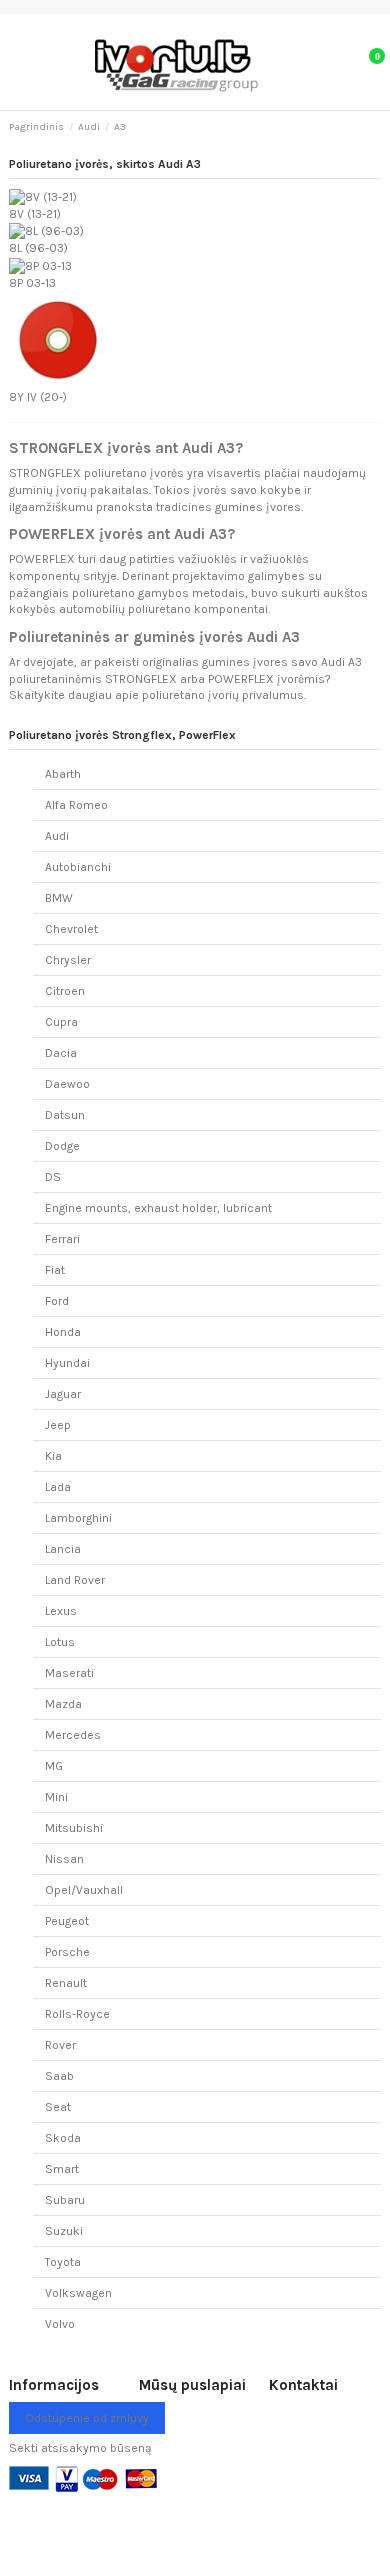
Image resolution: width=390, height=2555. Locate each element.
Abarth (63, 774)
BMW (59, 898)
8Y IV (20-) (38, 397)
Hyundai (67, 1363)
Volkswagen (78, 2293)
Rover (60, 2045)
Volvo (60, 2324)
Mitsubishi (74, 1828)
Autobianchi (78, 867)
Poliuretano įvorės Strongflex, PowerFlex (122, 735)
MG (54, 1766)
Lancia (63, 1549)
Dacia (61, 1053)
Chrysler (68, 960)
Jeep (58, 1425)
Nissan (64, 1859)
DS (53, 1177)
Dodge (62, 1146)
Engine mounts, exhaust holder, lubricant (158, 1208)
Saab (59, 2076)
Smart (62, 2169)
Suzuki (64, 2231)
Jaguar (63, 1394)
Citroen (65, 991)
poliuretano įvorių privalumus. (224, 695)
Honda (63, 1332)
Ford (57, 1301)
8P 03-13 (32, 283)
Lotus (60, 1642)
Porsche (67, 1952)
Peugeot (67, 1921)
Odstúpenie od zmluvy (87, 2418)
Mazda (63, 1704)
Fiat (55, 1270)
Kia (53, 1456)
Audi (57, 836)
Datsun (65, 1115)
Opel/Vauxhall (84, 1890)
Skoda (63, 2138)
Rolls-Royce (77, 2014)
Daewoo (67, 1084)
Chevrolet (71, 929)
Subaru (65, 2200)
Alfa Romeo (76, 805)
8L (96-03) (38, 248)
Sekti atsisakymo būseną (80, 2448)
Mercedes (73, 1735)
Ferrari (62, 1239)
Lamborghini (78, 1518)
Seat (58, 2107)
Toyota (63, 2262)
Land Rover (75, 1580)
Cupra (61, 1022)
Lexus (61, 1611)
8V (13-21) (35, 214)
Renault (66, 1983)
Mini (56, 1797)
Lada (58, 1487)
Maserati (69, 1673)
